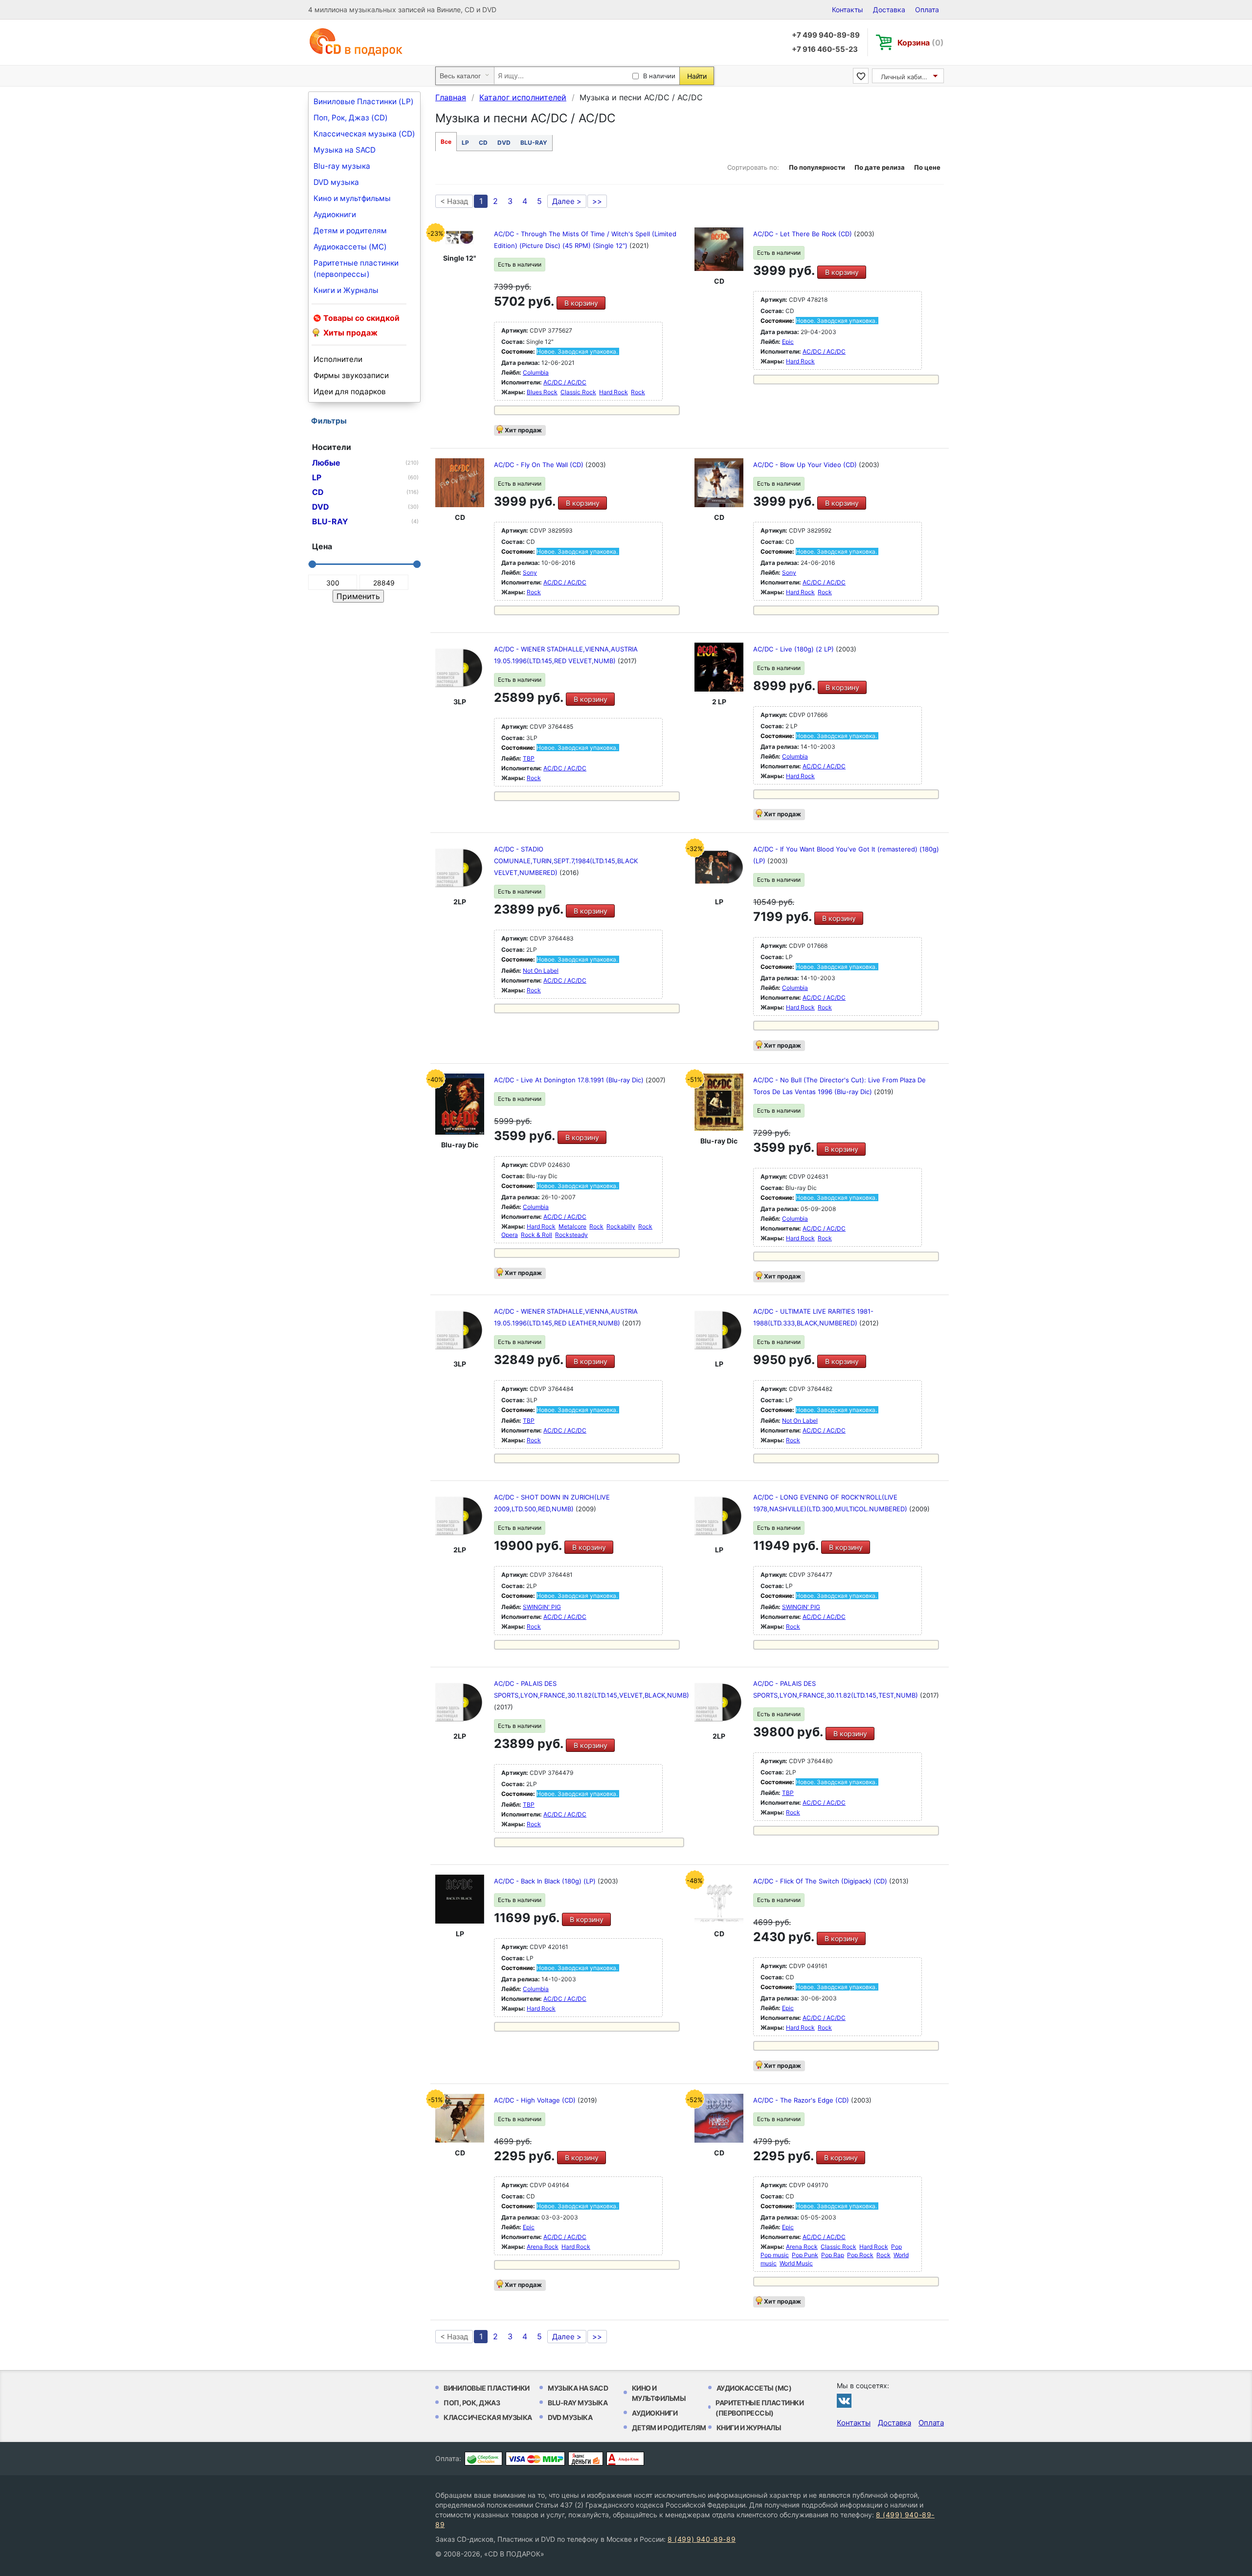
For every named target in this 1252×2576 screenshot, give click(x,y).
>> (597, 201)
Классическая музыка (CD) (364, 134)
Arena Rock (543, 2247)
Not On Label (541, 971)
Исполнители (338, 359)
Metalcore (572, 1226)
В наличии (659, 76)
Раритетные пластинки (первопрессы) (356, 269)
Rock (638, 392)
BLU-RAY (534, 143)
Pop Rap (833, 2255)
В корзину (581, 303)
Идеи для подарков (350, 392)
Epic (788, 342)
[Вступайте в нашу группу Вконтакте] (844, 2400)
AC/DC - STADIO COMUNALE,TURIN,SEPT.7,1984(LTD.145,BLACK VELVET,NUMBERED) (566, 861)
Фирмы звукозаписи (351, 375)
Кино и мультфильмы (352, 198)
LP (465, 143)
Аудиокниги (335, 214)
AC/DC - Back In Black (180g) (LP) (546, 1881)
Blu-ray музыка (342, 166)
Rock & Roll (537, 1235)
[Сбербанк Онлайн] (483, 2459)
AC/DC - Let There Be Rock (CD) (804, 234)
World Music (796, 2263)
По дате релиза (880, 167)
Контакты (848, 10)
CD (483, 143)
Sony (530, 572)
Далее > (567, 201)
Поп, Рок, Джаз (472, 2403)
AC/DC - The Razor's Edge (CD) (802, 2100)
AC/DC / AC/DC (565, 382)
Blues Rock (542, 392)
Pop (896, 2247)
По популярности (817, 167)
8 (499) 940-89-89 (702, 2539)
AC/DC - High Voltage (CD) (536, 2100)
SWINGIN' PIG (542, 1607)
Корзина (921, 43)
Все (446, 142)
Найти (697, 76)
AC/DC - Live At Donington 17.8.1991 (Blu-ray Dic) (570, 1080)
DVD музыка (336, 182)
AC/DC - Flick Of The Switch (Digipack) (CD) (821, 1881)
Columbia (536, 372)
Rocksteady (571, 1235)
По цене (927, 167)
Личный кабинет (907, 77)
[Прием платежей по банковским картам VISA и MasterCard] (535, 2459)
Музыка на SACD (345, 150)
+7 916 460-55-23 (825, 49)
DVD (504, 143)
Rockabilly (621, 1226)
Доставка (889, 10)
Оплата (927, 10)
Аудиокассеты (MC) (350, 247)
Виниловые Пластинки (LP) (364, 101)
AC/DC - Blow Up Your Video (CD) (806, 465)
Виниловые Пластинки (487, 2388)
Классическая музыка (488, 2417)
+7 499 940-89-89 (826, 35)
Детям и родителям (350, 231)
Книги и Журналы (346, 290)
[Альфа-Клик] (625, 2459)
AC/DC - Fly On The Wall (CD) (540, 465)
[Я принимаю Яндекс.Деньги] (586, 2459)
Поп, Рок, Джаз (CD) (351, 118)
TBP (529, 758)
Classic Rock (578, 392)
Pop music (775, 2255)
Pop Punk (805, 2255)
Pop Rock (860, 2255)
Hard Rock (614, 392)
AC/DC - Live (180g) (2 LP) (794, 649)
